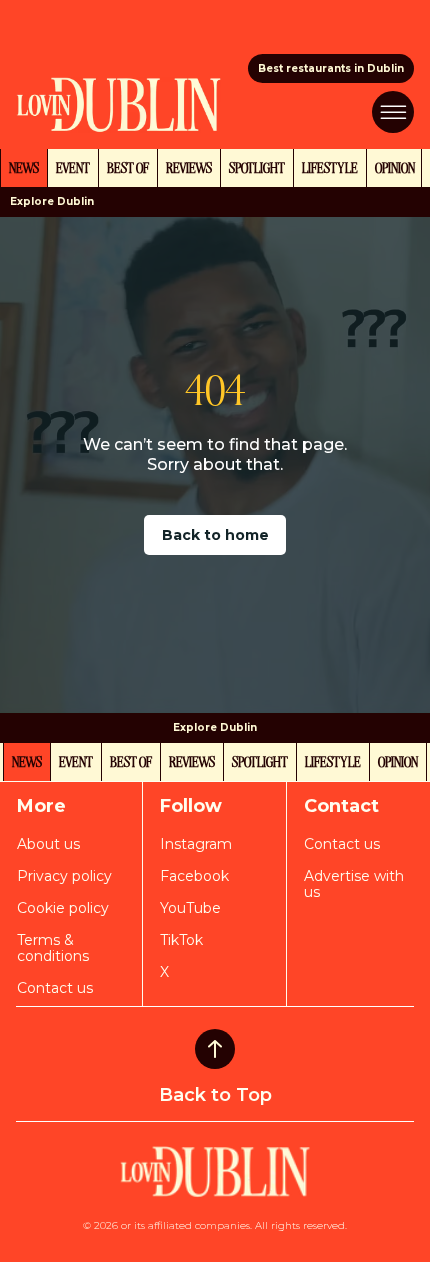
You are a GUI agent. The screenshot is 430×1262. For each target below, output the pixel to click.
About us (48, 844)
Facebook (194, 876)
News (24, 167)
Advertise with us (354, 884)
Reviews (189, 167)
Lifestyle (330, 167)
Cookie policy (63, 908)
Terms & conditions (53, 948)
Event (73, 167)
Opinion (395, 167)
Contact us (55, 988)
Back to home (215, 535)
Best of (128, 167)
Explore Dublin (52, 201)
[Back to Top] (215, 1049)
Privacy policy (64, 876)
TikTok (181, 940)
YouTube (190, 908)
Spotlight (257, 167)
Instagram (196, 844)
